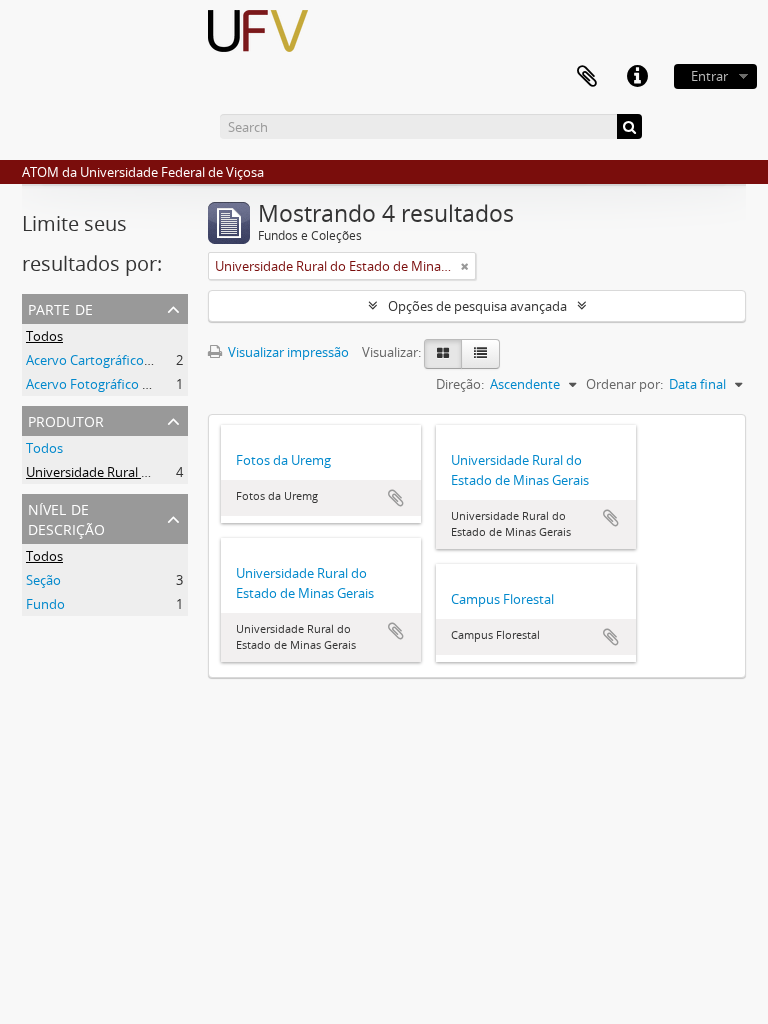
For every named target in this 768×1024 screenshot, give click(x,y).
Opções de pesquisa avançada (477, 306)
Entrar (709, 76)
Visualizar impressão (287, 352)
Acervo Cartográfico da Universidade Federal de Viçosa (187, 360)
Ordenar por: (624, 384)
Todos (44, 336)
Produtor (66, 419)
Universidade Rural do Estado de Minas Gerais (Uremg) (187, 472)
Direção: (460, 384)
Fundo (45, 604)
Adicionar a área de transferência (396, 498)
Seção (43, 580)
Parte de (60, 307)
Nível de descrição (66, 517)
